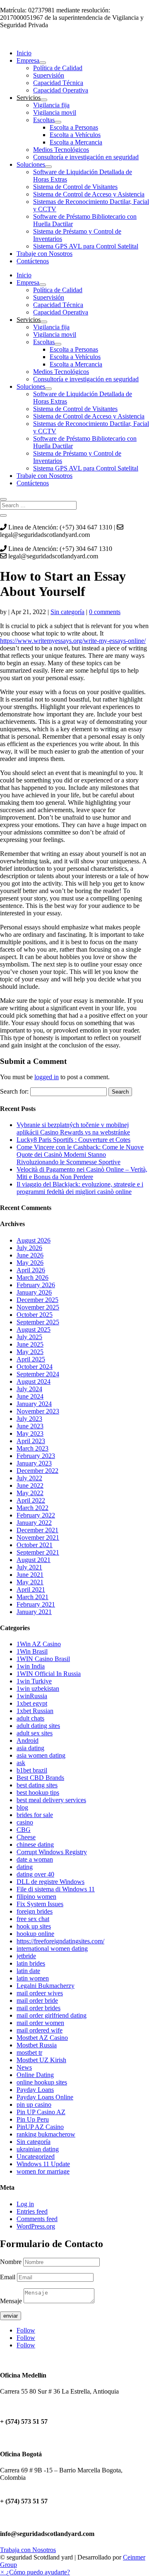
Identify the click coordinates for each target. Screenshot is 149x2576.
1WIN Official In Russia (49, 1674)
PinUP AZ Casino (40, 2127)
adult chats (30, 1718)
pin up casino (34, 2105)
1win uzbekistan (38, 1689)
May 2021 (30, 1582)
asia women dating (41, 1755)
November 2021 (38, 1537)
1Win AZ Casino (39, 1644)
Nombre (11, 2262)
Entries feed (32, 2211)
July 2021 (29, 1567)
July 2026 (29, 1248)
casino (25, 1822)
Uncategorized (36, 2157)
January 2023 (34, 1463)
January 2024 (34, 1404)
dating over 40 (35, 1874)
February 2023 (36, 1456)
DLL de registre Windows (50, 1882)
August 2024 (34, 1381)
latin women (33, 1978)
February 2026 (36, 1285)
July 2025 (29, 1337)
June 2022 (30, 1485)
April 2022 (31, 1500)
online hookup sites (42, 2082)
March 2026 (32, 1277)
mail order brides (38, 2008)
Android (28, 1741)
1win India (31, 1666)
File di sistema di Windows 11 (56, 1889)
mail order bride (37, 2001)
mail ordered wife (40, 2030)
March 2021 (32, 1597)
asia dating (30, 1748)
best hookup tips (38, 1793)
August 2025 (34, 1329)
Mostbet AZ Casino (42, 2038)
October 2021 (35, 1545)
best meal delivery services (51, 1800)
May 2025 (30, 1352)
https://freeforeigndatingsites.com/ (60, 1941)
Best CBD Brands (40, 1778)
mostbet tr (29, 2053)
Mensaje (11, 2301)
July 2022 (29, 1478)
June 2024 (30, 1396)
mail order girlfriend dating (52, 2015)
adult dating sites (38, 1726)
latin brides (31, 1963)
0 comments (105, 612)
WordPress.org (36, 2226)
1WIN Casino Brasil (43, 1659)
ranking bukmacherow (46, 2134)
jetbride (26, 1956)
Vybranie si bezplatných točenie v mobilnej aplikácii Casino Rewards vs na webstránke (73, 1128)
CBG (24, 1830)
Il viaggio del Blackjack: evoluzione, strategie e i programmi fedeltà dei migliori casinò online (80, 1188)
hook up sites (34, 1926)
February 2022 (36, 1515)
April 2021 (31, 1589)
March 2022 (32, 1508)
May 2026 (30, 1263)
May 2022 (30, 1493)
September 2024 (38, 1374)
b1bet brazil (32, 1770)
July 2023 (29, 1419)
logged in (47, 1077)
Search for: (14, 1091)
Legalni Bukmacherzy (46, 1986)
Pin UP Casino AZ (41, 2112)
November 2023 (38, 1411)
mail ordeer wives (40, 1993)
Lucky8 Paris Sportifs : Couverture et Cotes (73, 1140)
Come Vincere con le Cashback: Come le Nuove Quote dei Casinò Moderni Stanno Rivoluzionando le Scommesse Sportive (80, 1154)
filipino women (36, 1897)
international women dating (52, 1949)
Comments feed (37, 2219)
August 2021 (34, 1560)
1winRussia (32, 1696)
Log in (25, 2204)
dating (25, 1867)
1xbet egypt (32, 1703)
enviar (11, 2316)
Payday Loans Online (45, 2097)
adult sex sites (35, 1733)
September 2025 (38, 1322)
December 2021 (37, 1530)
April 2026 (31, 1270)
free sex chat (33, 1919)
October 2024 (35, 1367)
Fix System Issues (40, 1904)
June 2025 (30, 1344)
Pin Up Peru (33, 2119)
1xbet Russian (35, 1711)
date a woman (35, 1859)
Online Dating (35, 2075)
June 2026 (30, 1255)
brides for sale (35, 1815)
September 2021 (38, 1552)
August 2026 (34, 1240)
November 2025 (38, 1307)
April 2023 (31, 1441)
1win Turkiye (34, 1681)
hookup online (35, 1934)
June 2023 (30, 1426)
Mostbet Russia (37, 2045)
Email (8, 2277)
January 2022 (34, 1523)
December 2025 (37, 1300)
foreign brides (35, 1911)
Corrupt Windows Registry (52, 1852)
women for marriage (43, 2171)
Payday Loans (35, 2090)
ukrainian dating (38, 2149)
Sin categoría (67, 612)
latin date (28, 1971)
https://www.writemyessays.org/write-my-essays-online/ (73, 641)
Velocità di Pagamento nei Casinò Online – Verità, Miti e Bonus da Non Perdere (82, 1173)
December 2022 (37, 1471)
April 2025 (31, 1359)
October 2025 (35, 1315)
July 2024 (29, 1389)
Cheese (26, 1837)
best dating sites (37, 1785)
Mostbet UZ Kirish (41, 2060)
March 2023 (32, 1448)
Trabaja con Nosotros (28, 2550)
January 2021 (34, 1612)
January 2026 (34, 1292)
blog (22, 1807)
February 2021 (36, 1604)
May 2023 (30, 1433)
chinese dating (35, 1845)
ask (21, 1763)
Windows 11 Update (43, 2164)
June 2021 (30, 1575)
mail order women (40, 2023)
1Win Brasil (32, 1651)
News (24, 2067)
